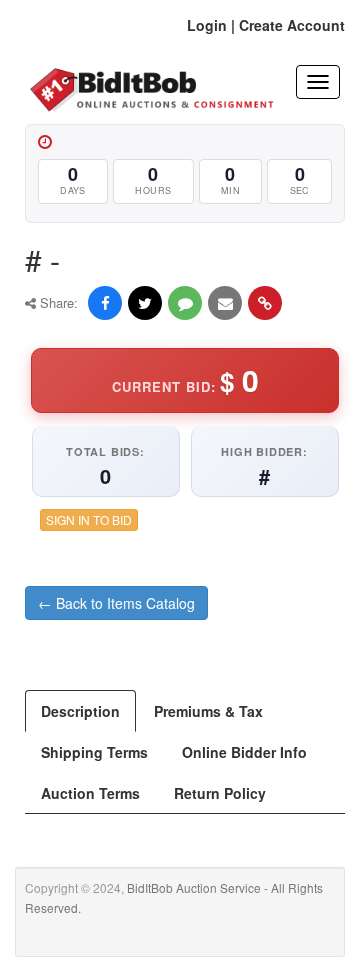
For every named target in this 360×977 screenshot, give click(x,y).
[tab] (80, 711)
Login (207, 25)
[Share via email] (225, 303)
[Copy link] (265, 303)
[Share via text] (185, 303)
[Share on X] (145, 303)
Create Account (292, 25)
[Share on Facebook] (105, 303)
